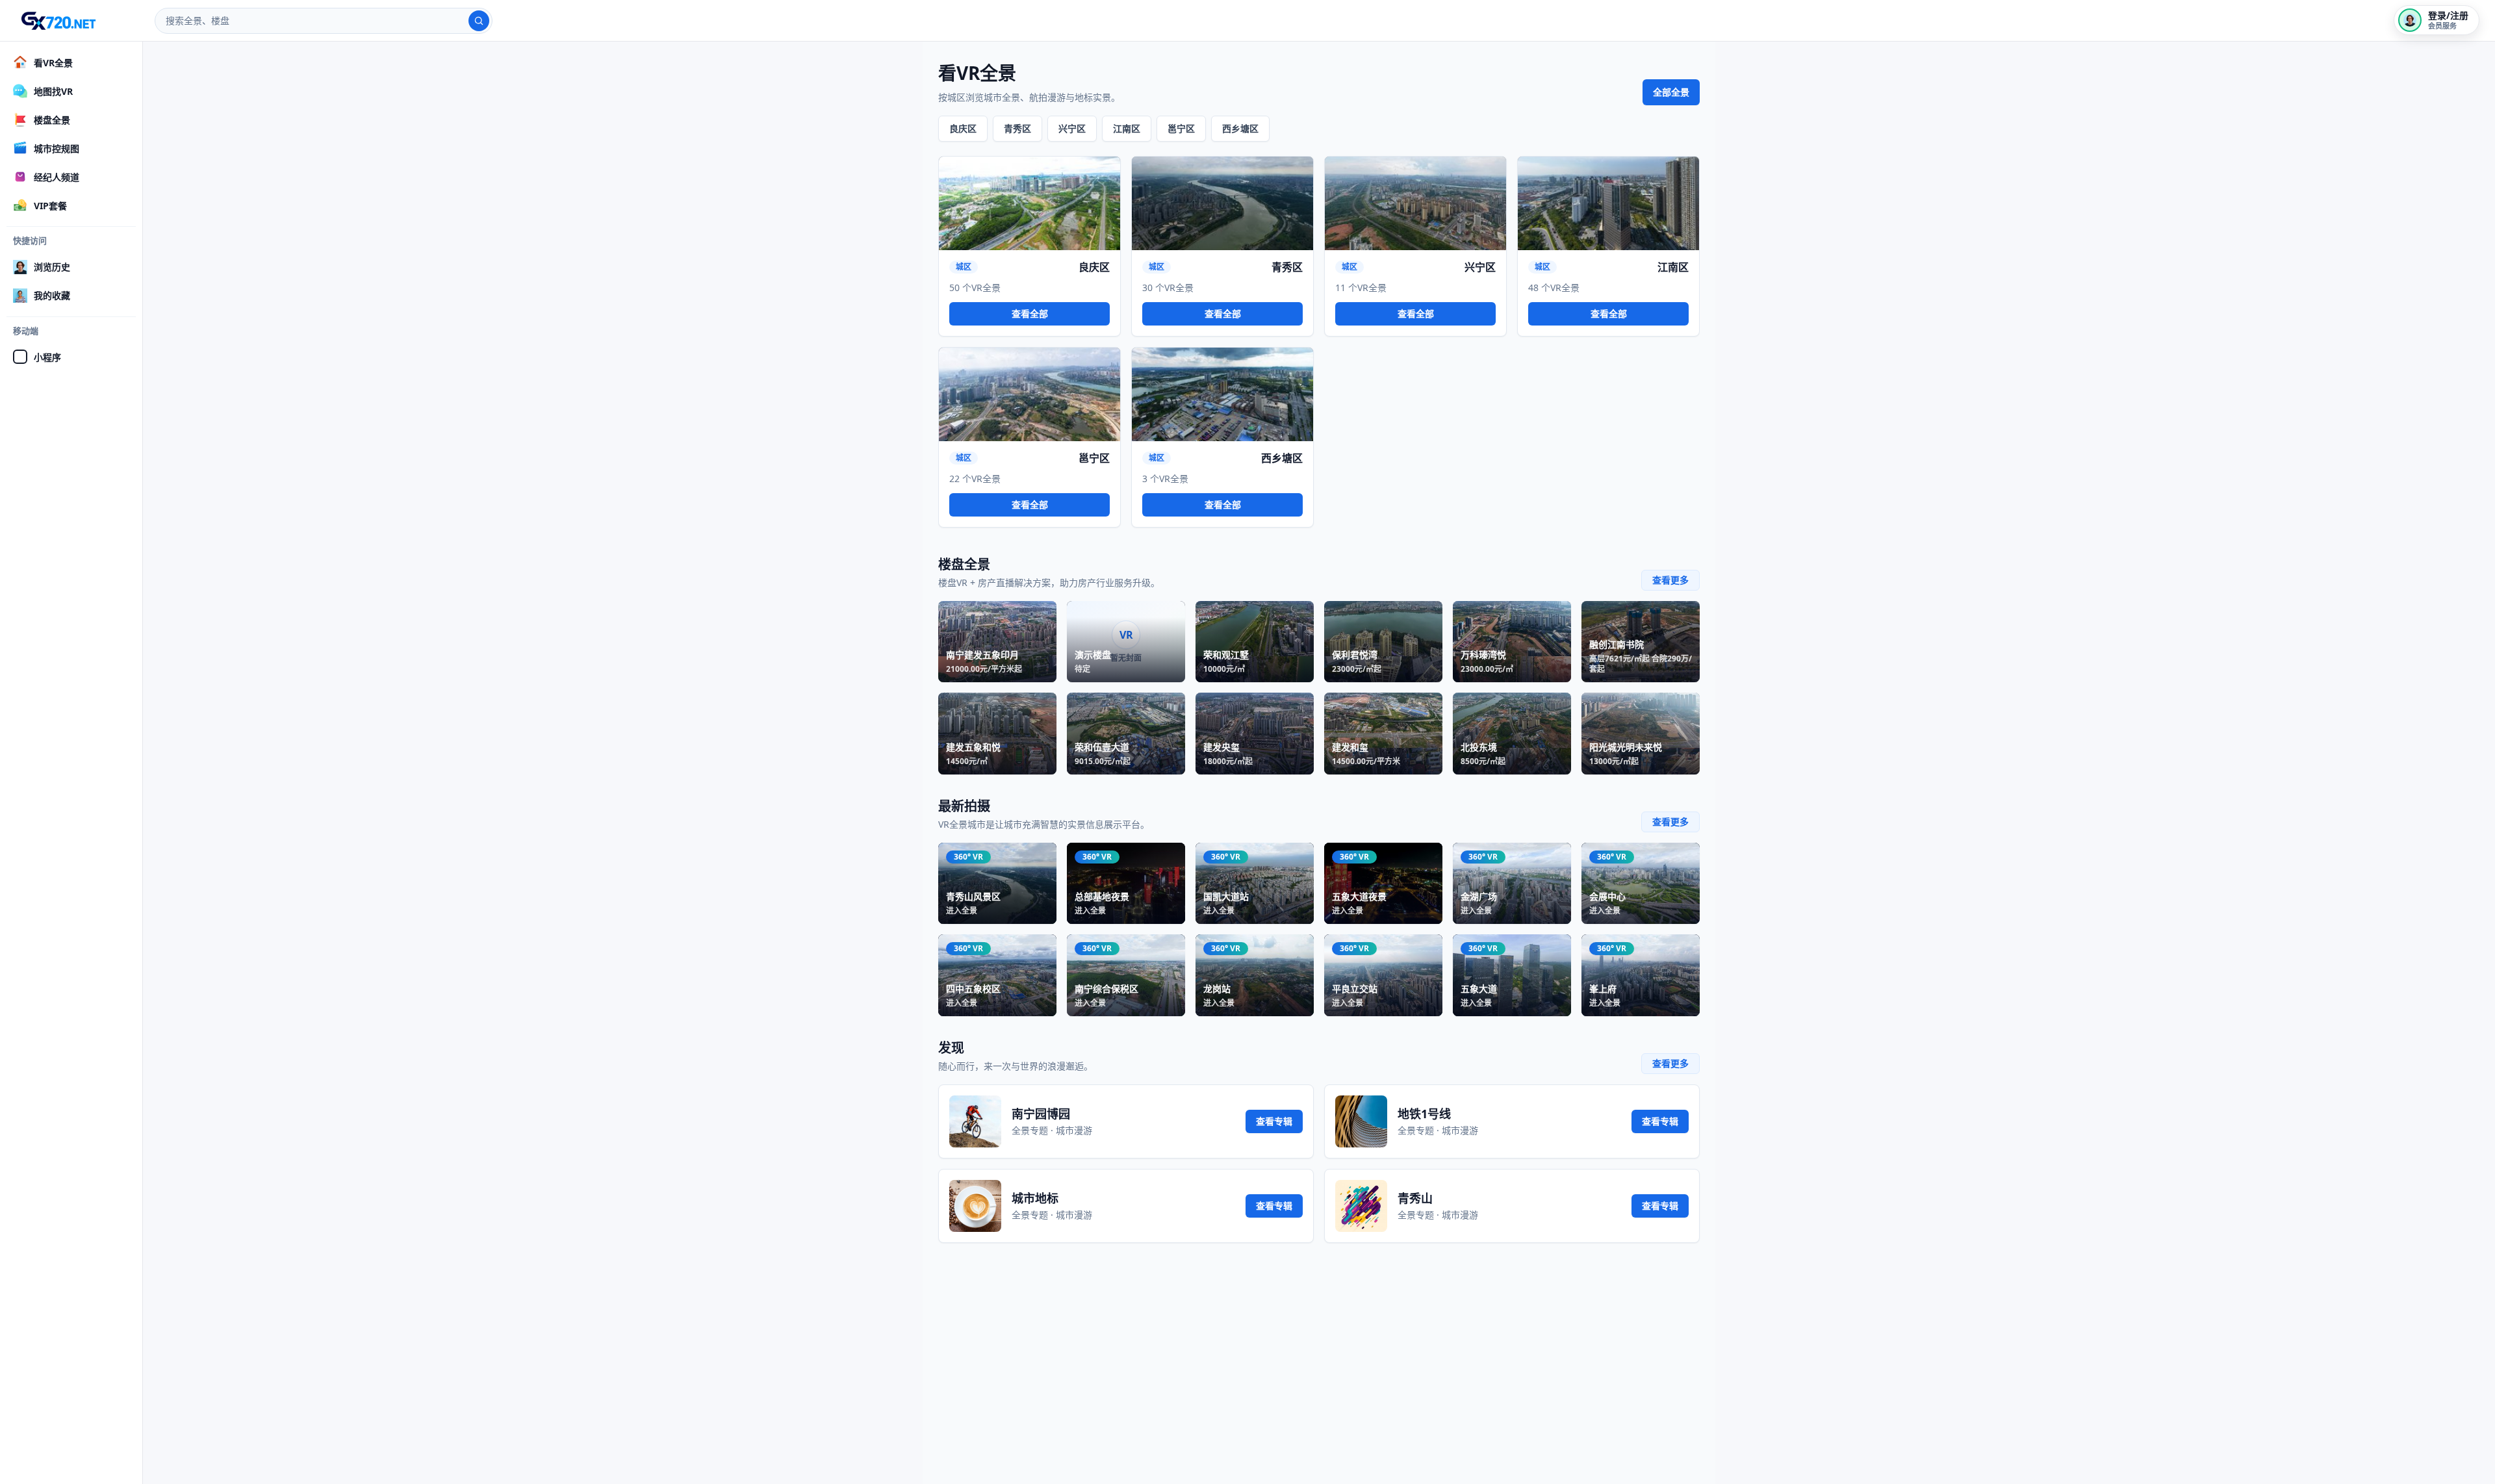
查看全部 (1030, 313)
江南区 (1127, 128)
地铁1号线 (1424, 1114)
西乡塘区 (1240, 128)
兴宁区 (1072, 128)
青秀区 (1017, 128)
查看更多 (1670, 580)
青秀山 (1415, 1198)
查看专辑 (1274, 1121)
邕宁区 (1181, 128)
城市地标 (1035, 1198)
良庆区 (963, 128)
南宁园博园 (1041, 1114)
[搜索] (479, 21)
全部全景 (1671, 92)
